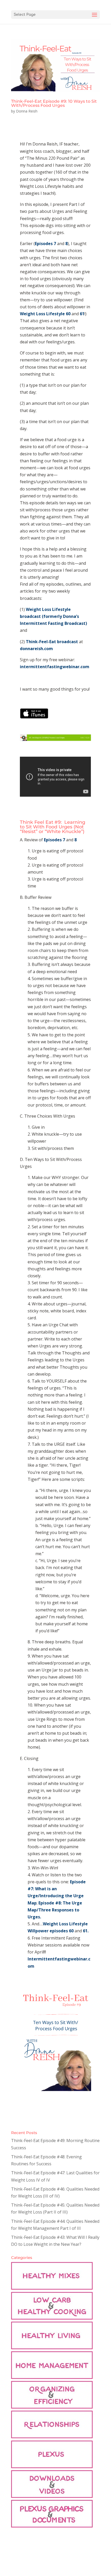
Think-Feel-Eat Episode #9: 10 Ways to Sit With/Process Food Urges (54, 103)
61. (85, 1931)
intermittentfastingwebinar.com (55, 667)
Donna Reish (27, 111)
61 (82, 314)
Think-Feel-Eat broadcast (51, 642)
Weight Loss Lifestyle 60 (45, 314)
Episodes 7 (46, 244)
